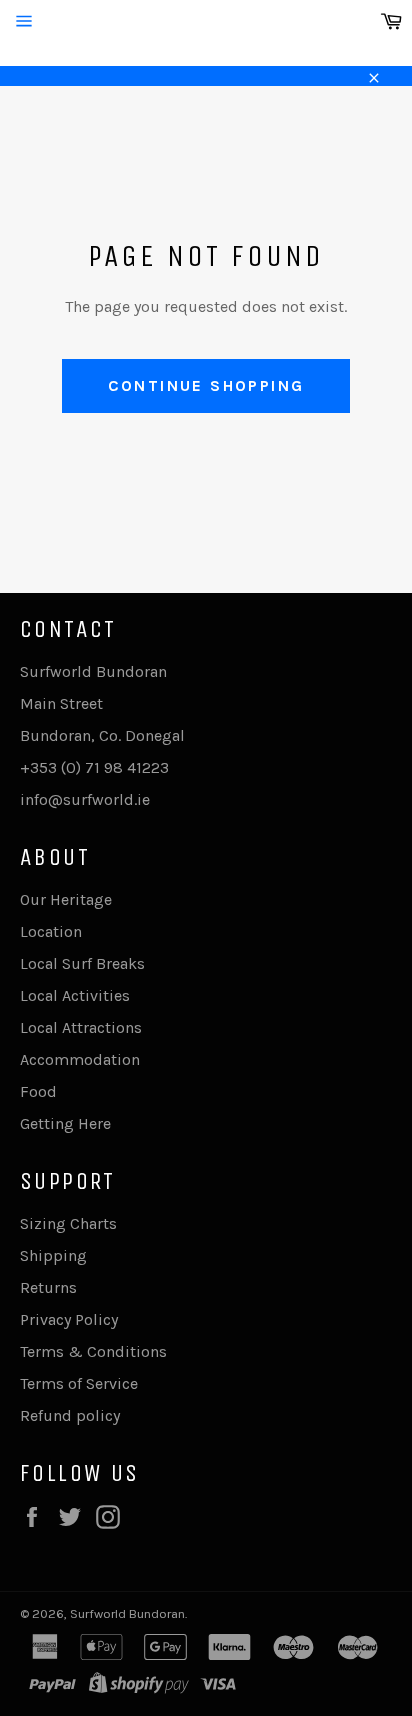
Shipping (53, 1255)
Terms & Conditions (93, 1351)
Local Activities (75, 995)
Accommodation (80, 1059)
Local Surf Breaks (82, 963)
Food (38, 1091)
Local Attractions (81, 1027)
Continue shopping (206, 385)
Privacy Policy (69, 1319)
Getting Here (65, 1123)
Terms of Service (79, 1383)
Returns (48, 1287)
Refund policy (70, 1415)
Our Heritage (66, 899)
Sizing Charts (68, 1223)
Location (51, 931)
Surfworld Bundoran (127, 1613)
